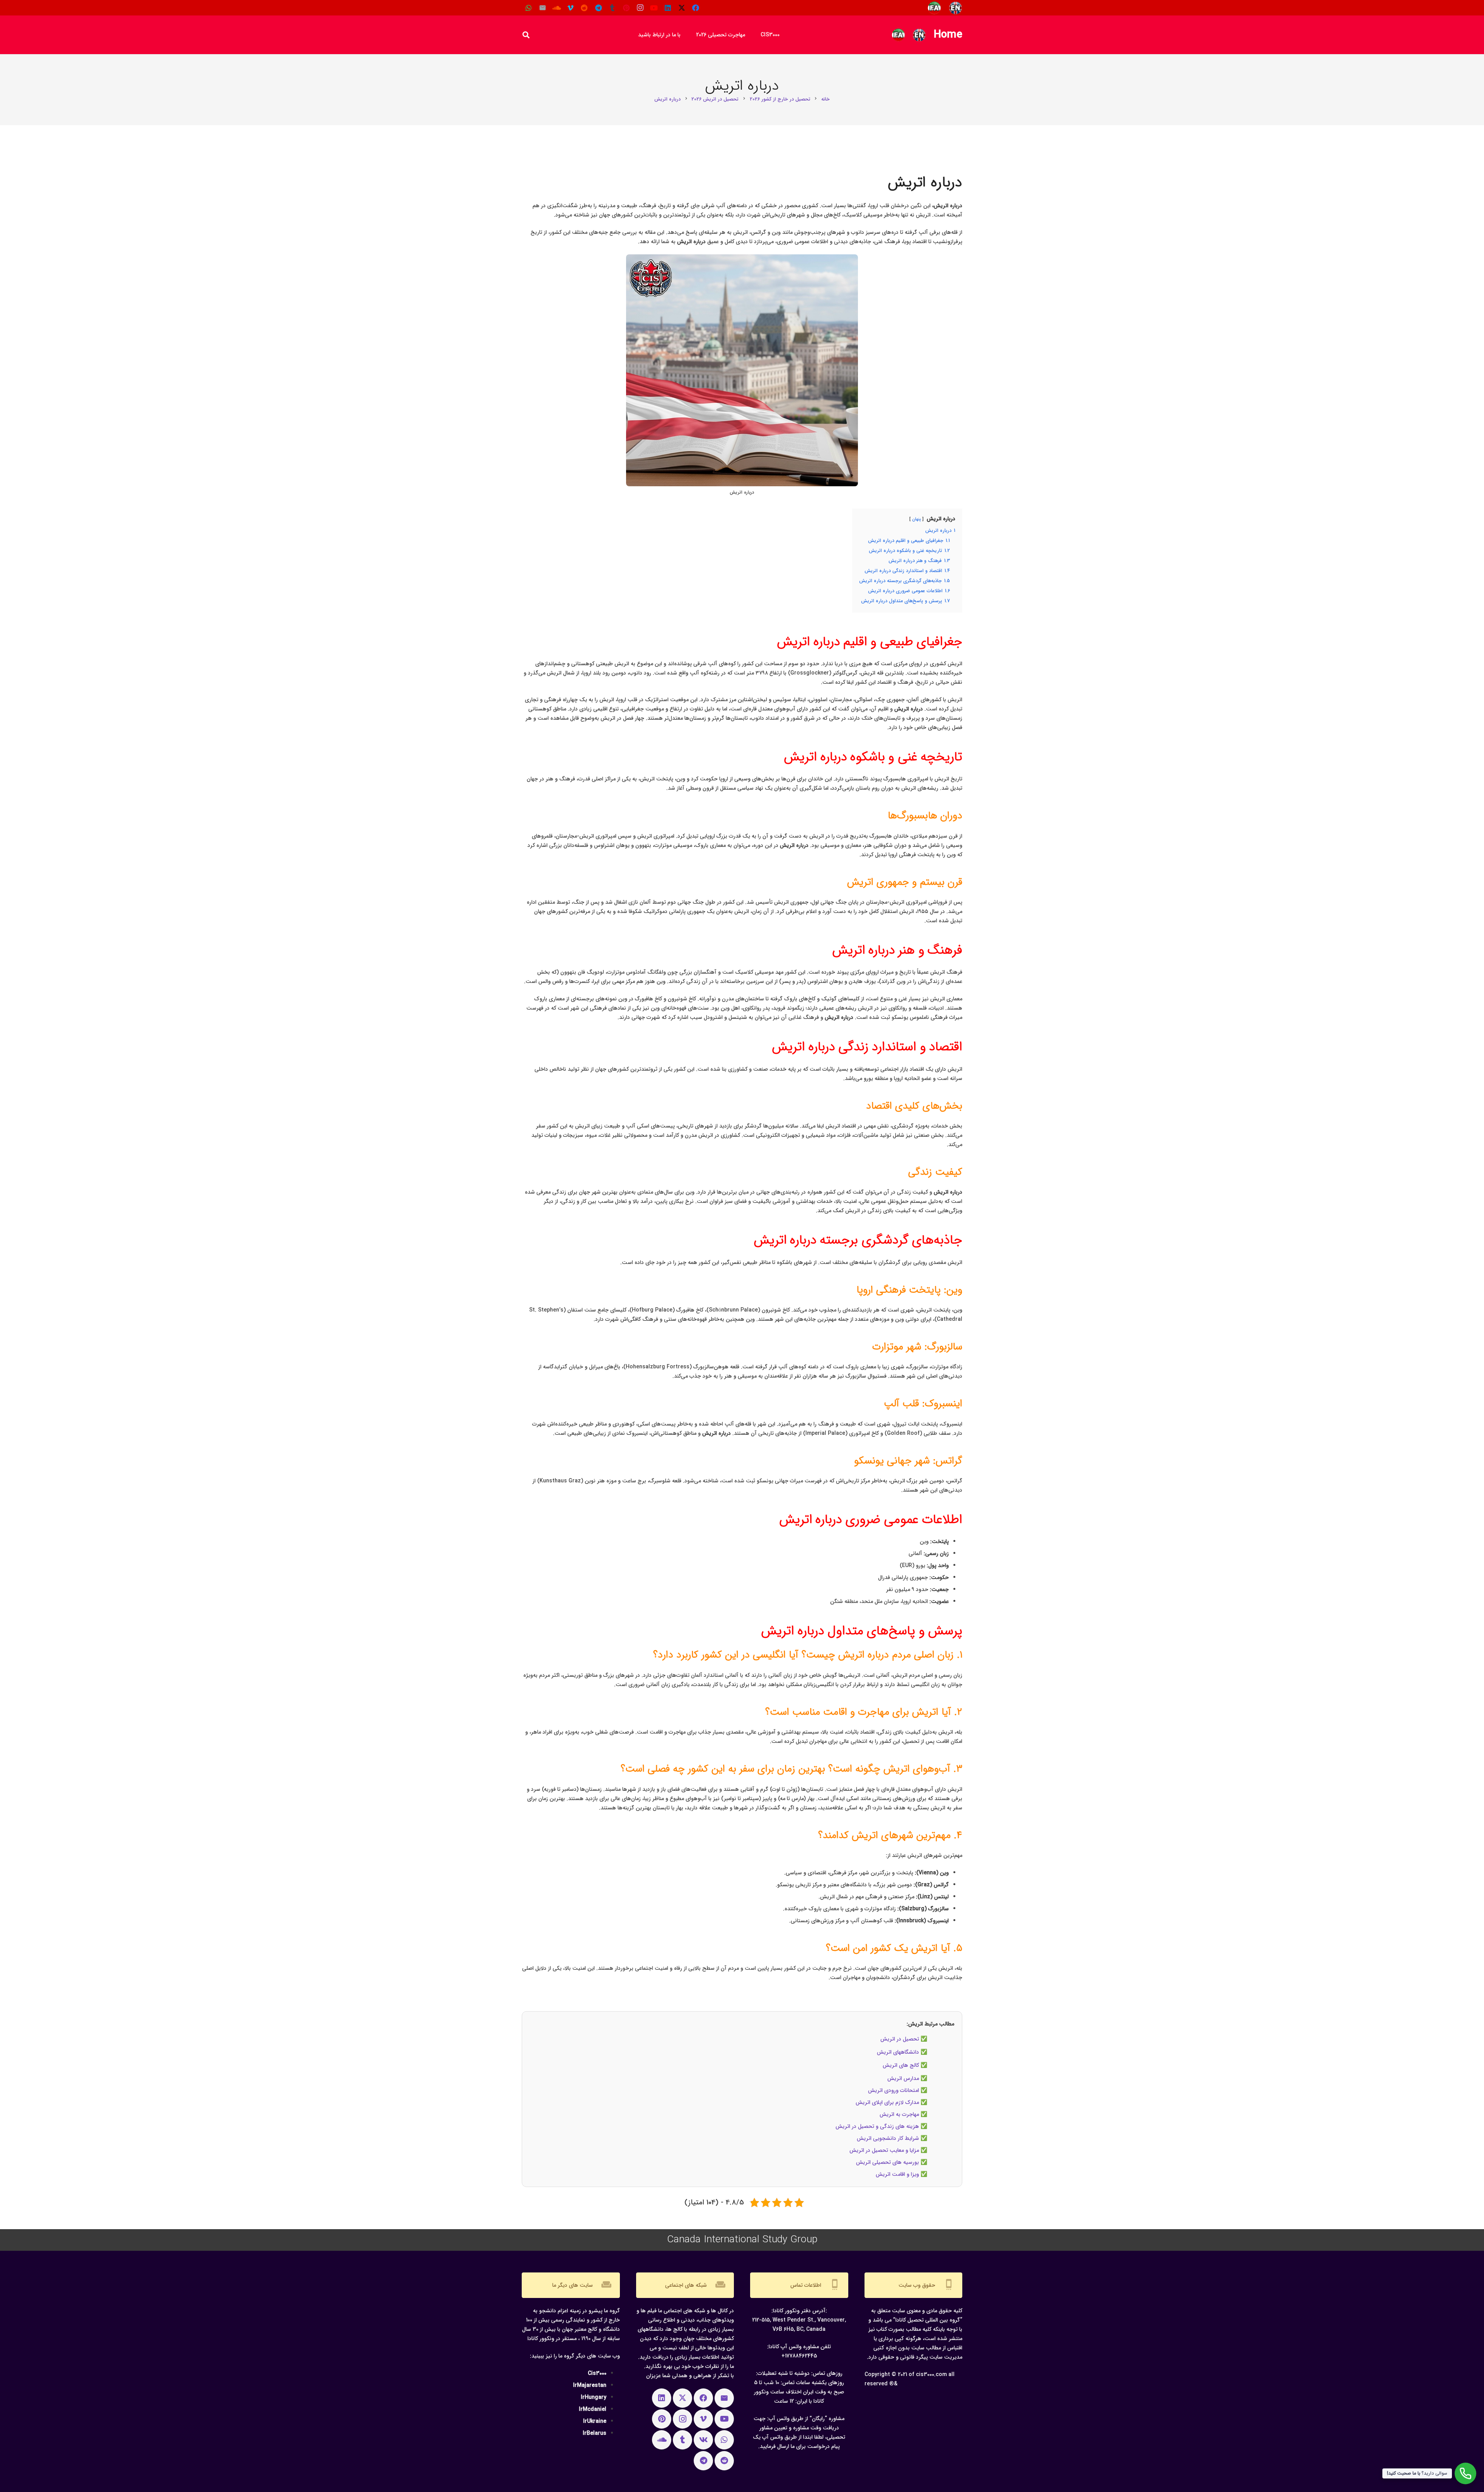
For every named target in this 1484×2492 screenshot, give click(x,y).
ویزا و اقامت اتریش (897, 2174)
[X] (682, 8)
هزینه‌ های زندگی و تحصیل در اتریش (877, 2126)
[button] (691, 35)
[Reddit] (584, 8)
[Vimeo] (570, 8)
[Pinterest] (626, 8)
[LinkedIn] (668, 8)
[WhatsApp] (529, 8)
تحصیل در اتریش (900, 2039)
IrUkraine (595, 2421)
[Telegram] (598, 8)
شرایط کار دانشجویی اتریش (888, 2138)
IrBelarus (595, 2433)
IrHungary (594, 2397)
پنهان (916, 519)
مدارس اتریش (903, 2078)
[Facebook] (696, 8)
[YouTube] (654, 8)
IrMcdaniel (593, 2409)
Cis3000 (597, 2373)
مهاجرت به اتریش (899, 2114)
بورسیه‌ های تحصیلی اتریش (888, 2162)
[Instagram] (640, 8)
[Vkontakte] (703, 2440)
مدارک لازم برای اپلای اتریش (887, 2102)
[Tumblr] (612, 8)
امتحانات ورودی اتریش (893, 2090)
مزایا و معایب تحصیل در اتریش (884, 2150)
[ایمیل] (543, 8)
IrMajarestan (590, 2385)
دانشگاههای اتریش (898, 2052)
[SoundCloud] (556, 8)
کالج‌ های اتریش (901, 2065)
